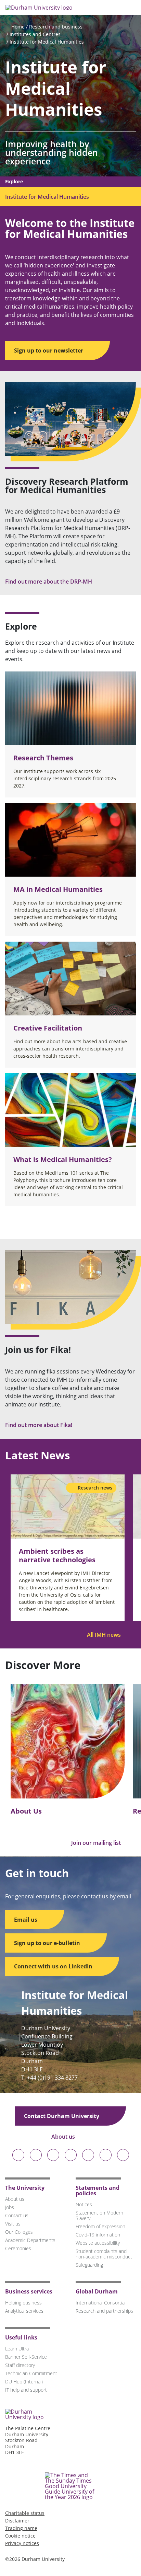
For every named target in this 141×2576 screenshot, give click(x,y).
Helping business (23, 2303)
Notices (84, 2204)
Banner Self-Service (26, 2357)
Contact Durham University (62, 2116)
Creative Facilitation (48, 1028)
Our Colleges (19, 2232)
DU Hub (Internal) (24, 2382)
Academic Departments (30, 2240)
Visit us (13, 2224)
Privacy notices (22, 2543)
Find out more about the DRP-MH (49, 582)
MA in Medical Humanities (58, 889)
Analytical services (24, 2311)
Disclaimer (17, 2521)
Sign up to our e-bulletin (48, 1943)
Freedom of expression (100, 2226)
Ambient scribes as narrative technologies (57, 1555)
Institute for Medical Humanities (47, 42)
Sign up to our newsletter (49, 350)
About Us (26, 1811)
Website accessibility (98, 2243)
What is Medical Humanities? (63, 1159)
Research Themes (43, 758)
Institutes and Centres (35, 34)
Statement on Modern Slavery (99, 2215)
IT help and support (26, 2390)
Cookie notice (20, 2536)
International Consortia (100, 2303)
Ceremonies (18, 2248)
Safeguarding (89, 2265)
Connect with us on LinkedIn (54, 1966)
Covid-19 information (98, 2235)
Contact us (17, 2215)
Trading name (21, 2528)
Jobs (10, 2207)
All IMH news (105, 1635)
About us (64, 2137)
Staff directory (20, 2365)
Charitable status (25, 2513)
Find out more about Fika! (39, 1425)
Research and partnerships (104, 2311)
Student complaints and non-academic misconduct (104, 2254)
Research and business (56, 27)
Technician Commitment (31, 2373)
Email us (26, 1920)
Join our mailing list (97, 1843)
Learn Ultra (17, 2349)
